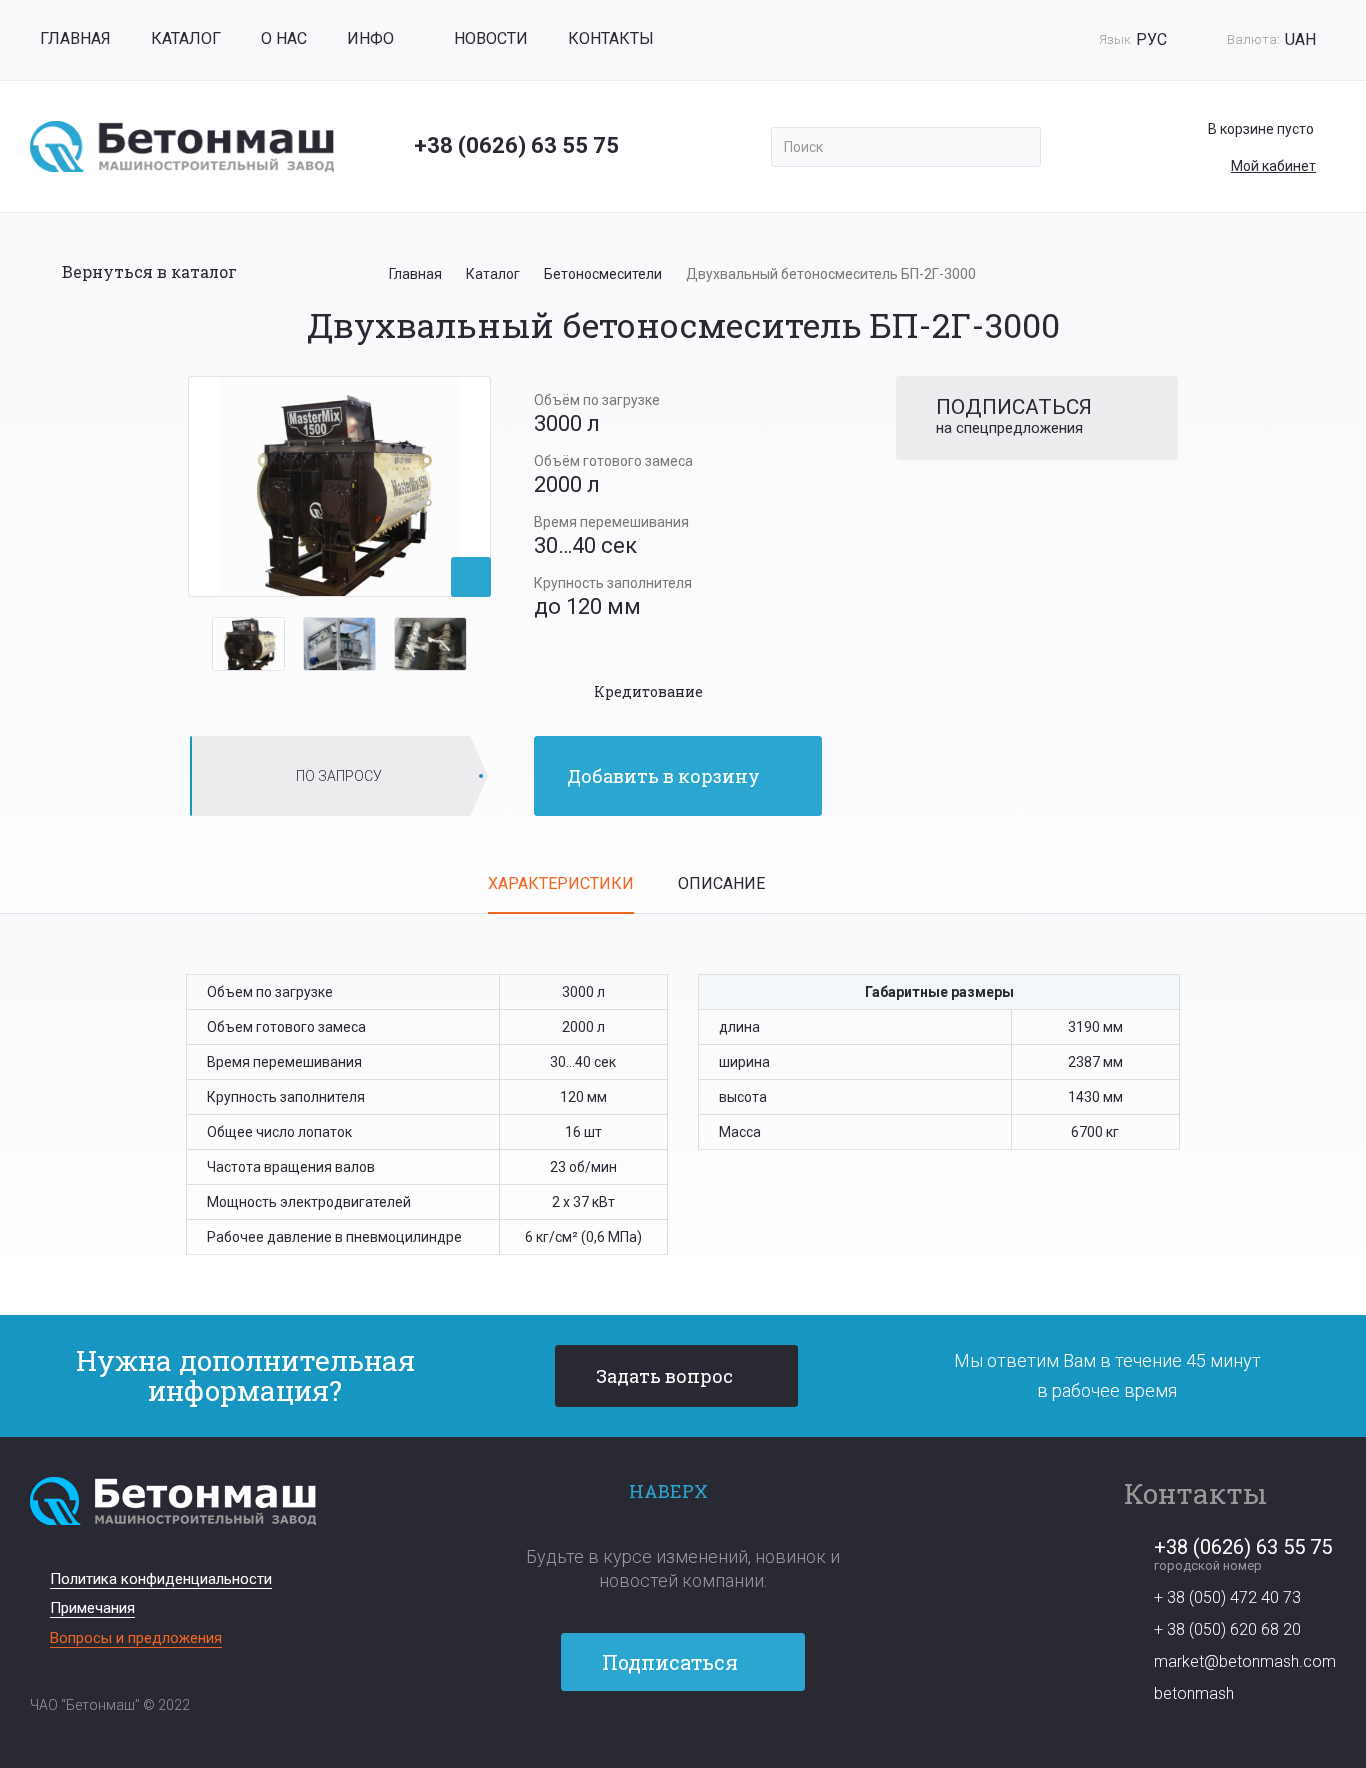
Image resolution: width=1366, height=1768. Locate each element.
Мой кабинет (1273, 166)
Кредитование (648, 691)
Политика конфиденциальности (161, 1579)
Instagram (717, 1746)
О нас (284, 38)
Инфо (370, 38)
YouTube (682, 1746)
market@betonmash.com (1245, 1661)
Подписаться (672, 1662)
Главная (75, 38)
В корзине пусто (1261, 129)
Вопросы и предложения (136, 1638)
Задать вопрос (664, 1376)
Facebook (647, 1746)
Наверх (668, 1491)
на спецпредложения (1014, 416)
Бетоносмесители (603, 274)
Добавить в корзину (663, 776)
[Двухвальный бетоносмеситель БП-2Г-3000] (339, 486)
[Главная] (182, 146)
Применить (1018, 147)
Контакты (611, 38)
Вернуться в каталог (149, 271)
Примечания (92, 1608)
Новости (491, 38)
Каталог (186, 38)
